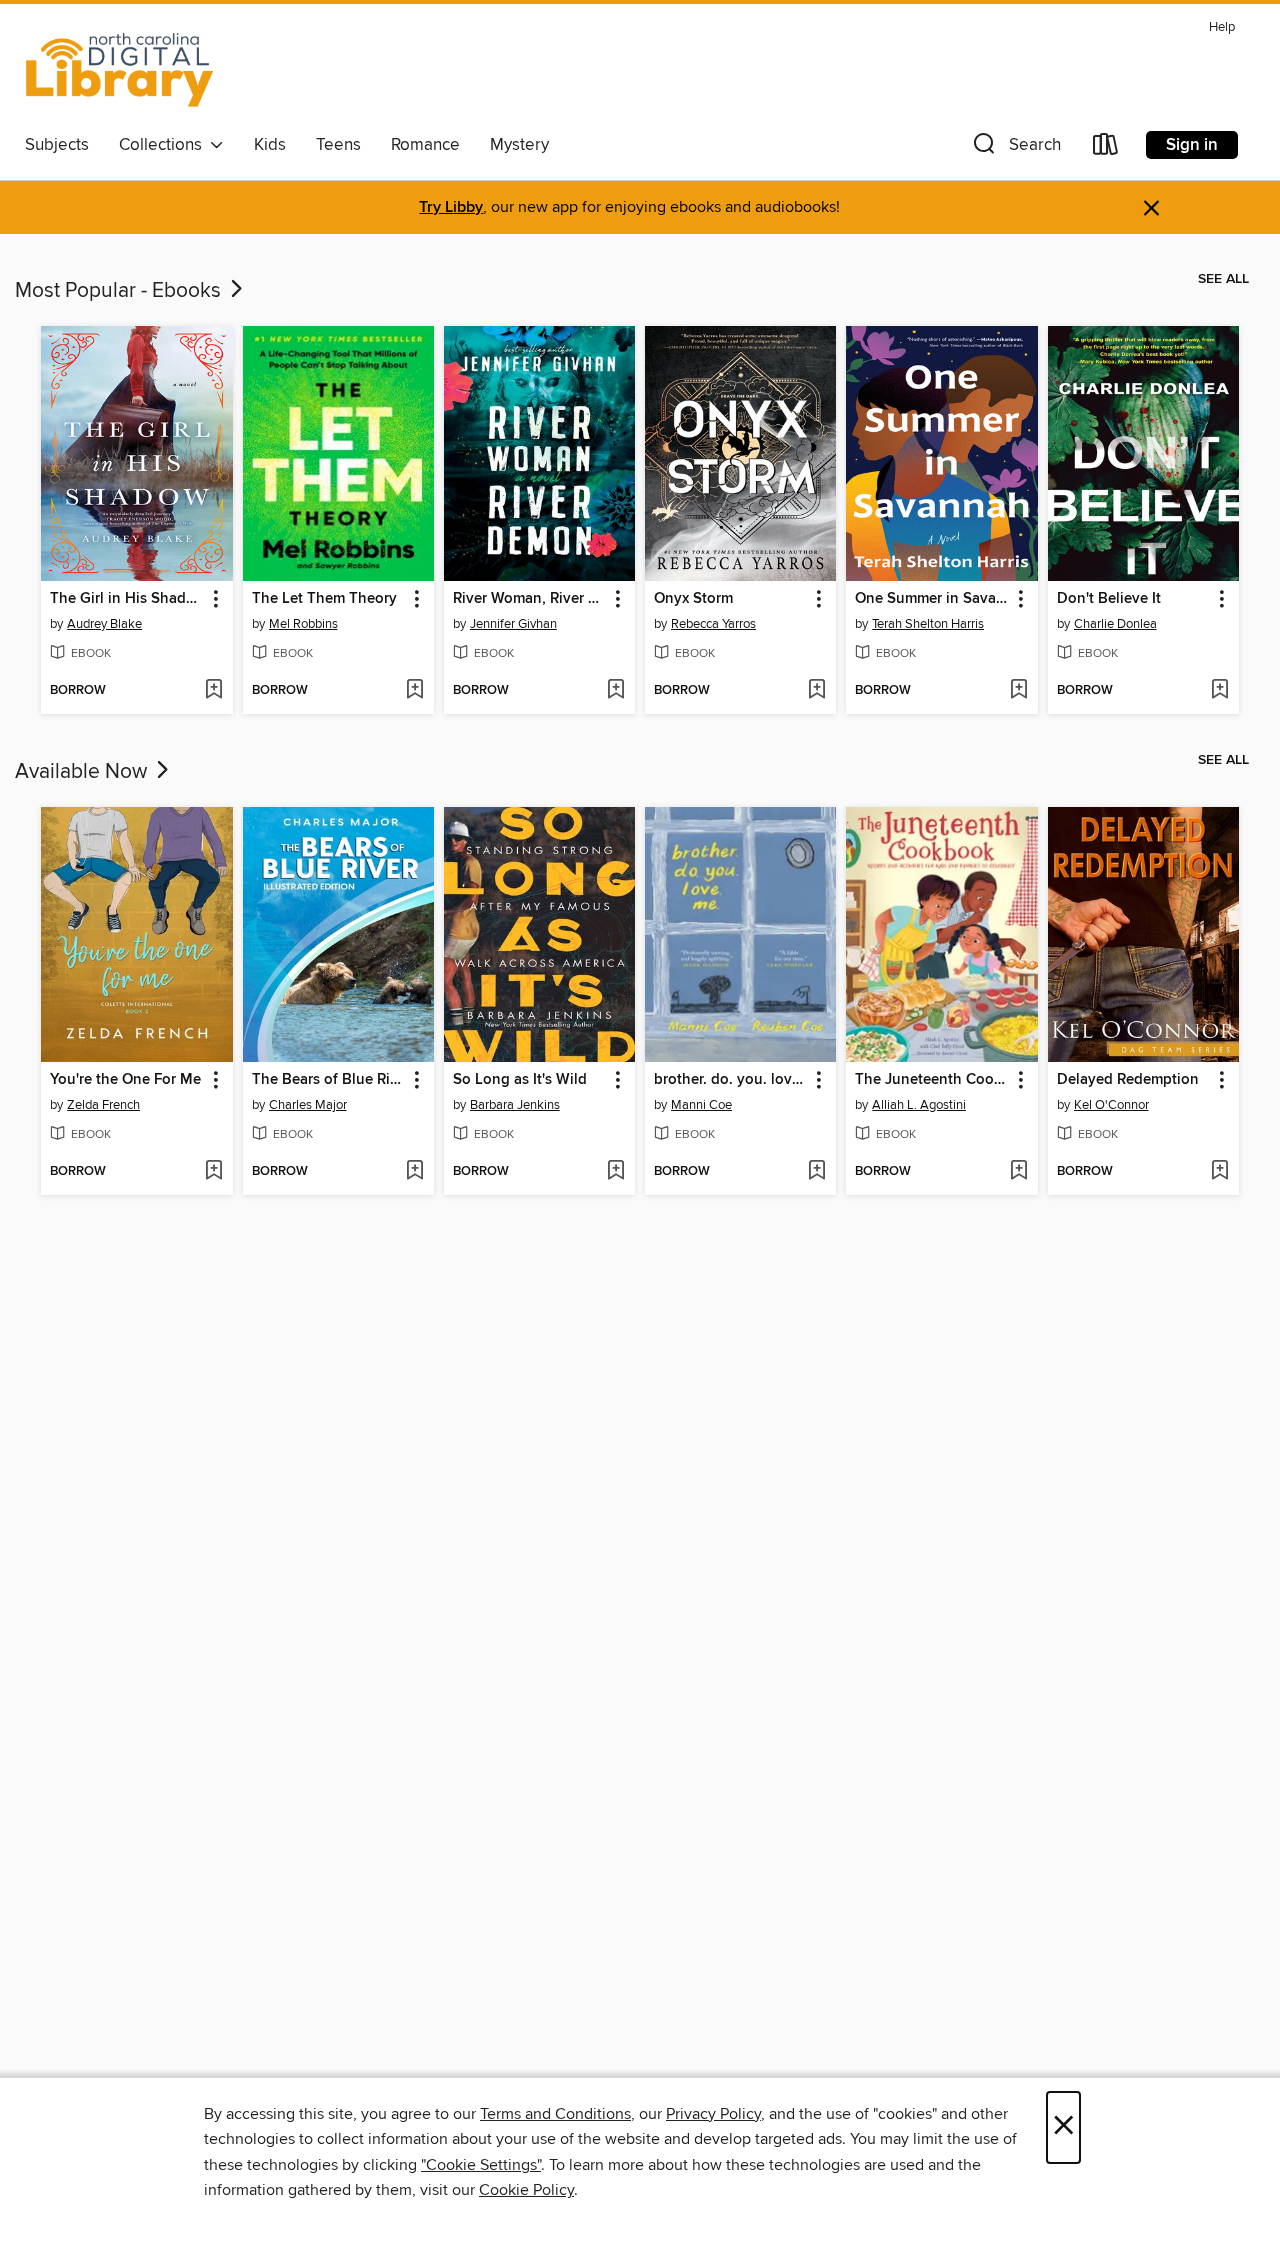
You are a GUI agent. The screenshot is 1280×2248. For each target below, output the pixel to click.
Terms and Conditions (555, 2114)
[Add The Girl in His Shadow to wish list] (213, 691)
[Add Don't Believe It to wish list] (1219, 691)
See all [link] (1223, 279)
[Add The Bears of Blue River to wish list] (414, 1172)
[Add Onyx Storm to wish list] (816, 691)
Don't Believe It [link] (1109, 599)
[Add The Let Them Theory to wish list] (414, 691)
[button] (1015, 148)
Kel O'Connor (1111, 1105)
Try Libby (451, 207)
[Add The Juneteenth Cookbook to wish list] (1018, 1172)
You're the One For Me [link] (125, 1080)
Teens (338, 145)
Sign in (1192, 145)
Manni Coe (701, 1105)
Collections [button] (164, 145)
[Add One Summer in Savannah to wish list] (1018, 691)
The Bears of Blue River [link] (329, 1080)
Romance (425, 145)
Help (1222, 27)
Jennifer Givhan (513, 624)
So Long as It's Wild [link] (520, 1080)
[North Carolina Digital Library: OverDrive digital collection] (120, 69)
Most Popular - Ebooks (120, 291)
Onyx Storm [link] (693, 599)
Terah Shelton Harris (928, 624)
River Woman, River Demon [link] (530, 599)
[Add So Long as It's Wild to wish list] (615, 1172)
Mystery (519, 145)
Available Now (83, 772)
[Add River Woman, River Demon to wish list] (615, 691)
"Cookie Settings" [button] (481, 2165)
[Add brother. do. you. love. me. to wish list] (816, 1172)
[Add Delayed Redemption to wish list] (1219, 1172)
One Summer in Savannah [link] (932, 599)
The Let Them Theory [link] (324, 599)
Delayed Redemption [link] (1128, 1080)
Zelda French (103, 1105)
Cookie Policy (526, 2190)
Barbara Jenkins (515, 1105)
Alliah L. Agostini (919, 1105)
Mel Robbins (303, 624)
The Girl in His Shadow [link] (127, 599)
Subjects (57, 145)
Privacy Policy (713, 2114)
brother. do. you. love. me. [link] (731, 1080)
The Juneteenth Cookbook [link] (932, 1080)
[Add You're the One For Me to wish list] (213, 1172)
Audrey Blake (104, 624)
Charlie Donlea (1115, 624)
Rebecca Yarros (713, 624)
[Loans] (1106, 148)
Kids (270, 145)
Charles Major (308, 1105)
